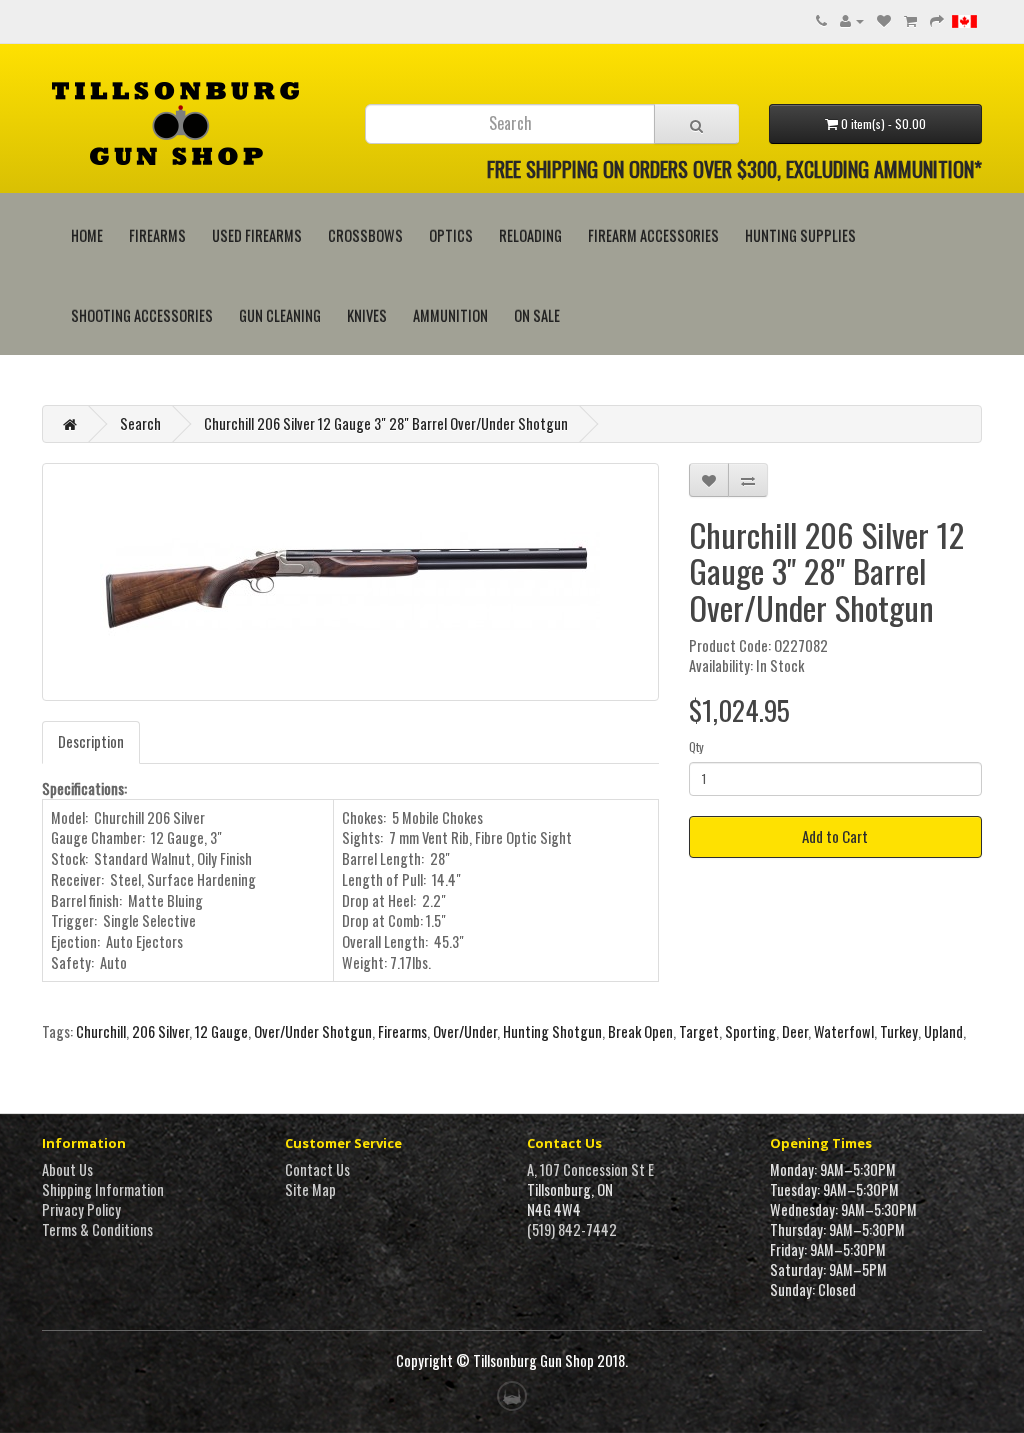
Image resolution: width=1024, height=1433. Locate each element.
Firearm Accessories (653, 235)
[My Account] (852, 19)
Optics (451, 235)
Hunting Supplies (800, 235)
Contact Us (317, 1169)
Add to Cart (835, 836)
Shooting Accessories (142, 315)
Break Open (640, 1031)
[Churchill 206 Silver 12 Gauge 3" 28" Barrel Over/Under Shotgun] (350, 582)
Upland (943, 1031)
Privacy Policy (81, 1209)
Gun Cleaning (280, 315)
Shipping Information (103, 1189)
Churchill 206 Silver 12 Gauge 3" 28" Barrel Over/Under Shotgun (386, 423)
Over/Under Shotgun (313, 1031)
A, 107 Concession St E (590, 1169)
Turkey (899, 1031)
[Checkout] (937, 19)
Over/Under (465, 1031)
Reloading (530, 235)
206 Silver (160, 1031)
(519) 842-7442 (572, 1229)
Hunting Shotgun (552, 1031)
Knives (367, 315)
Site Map (310, 1189)
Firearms (157, 235)
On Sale (537, 315)
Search (140, 423)
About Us (67, 1169)
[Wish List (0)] (884, 19)
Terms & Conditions (97, 1229)
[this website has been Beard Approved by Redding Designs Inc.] (512, 1393)
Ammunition (450, 315)
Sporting (750, 1031)
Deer (795, 1031)
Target (699, 1031)
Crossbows (365, 235)
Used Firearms (257, 235)
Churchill (101, 1031)
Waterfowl (844, 1031)
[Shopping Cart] (910, 19)
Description (91, 741)
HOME (87, 235)
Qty (696, 746)
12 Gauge (221, 1031)
